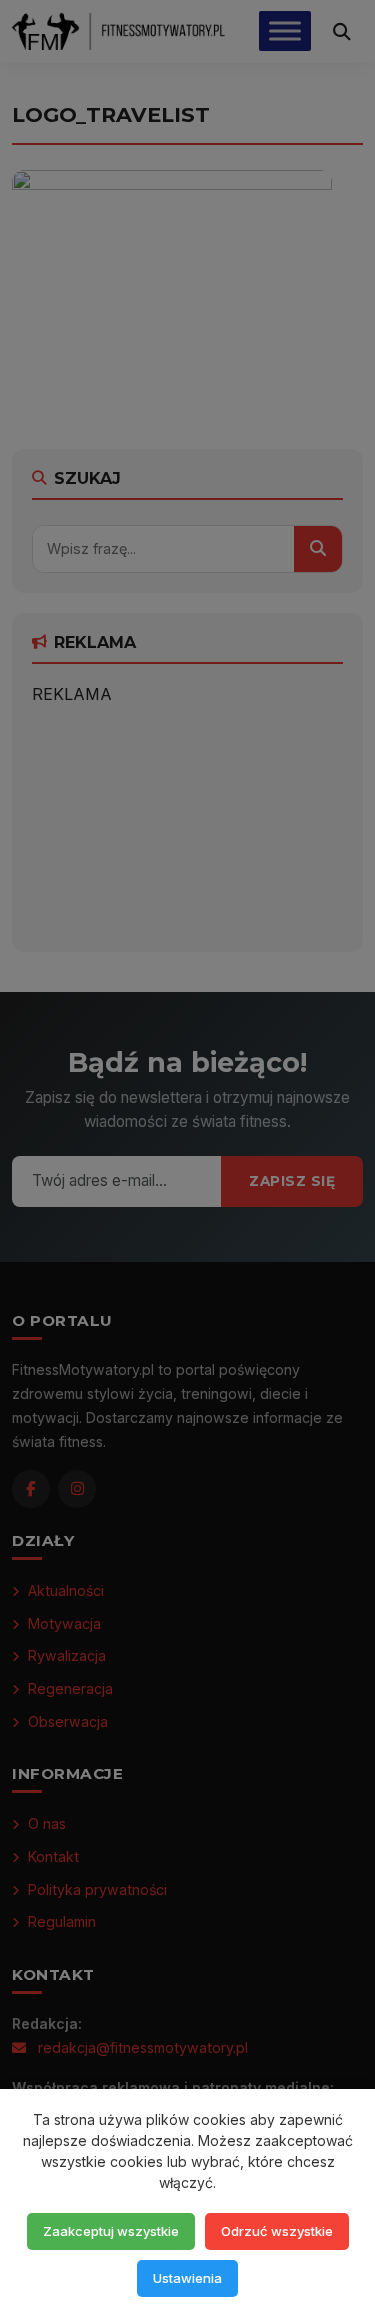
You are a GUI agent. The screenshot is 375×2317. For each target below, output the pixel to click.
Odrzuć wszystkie (277, 2231)
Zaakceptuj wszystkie (111, 2231)
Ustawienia (187, 2278)
